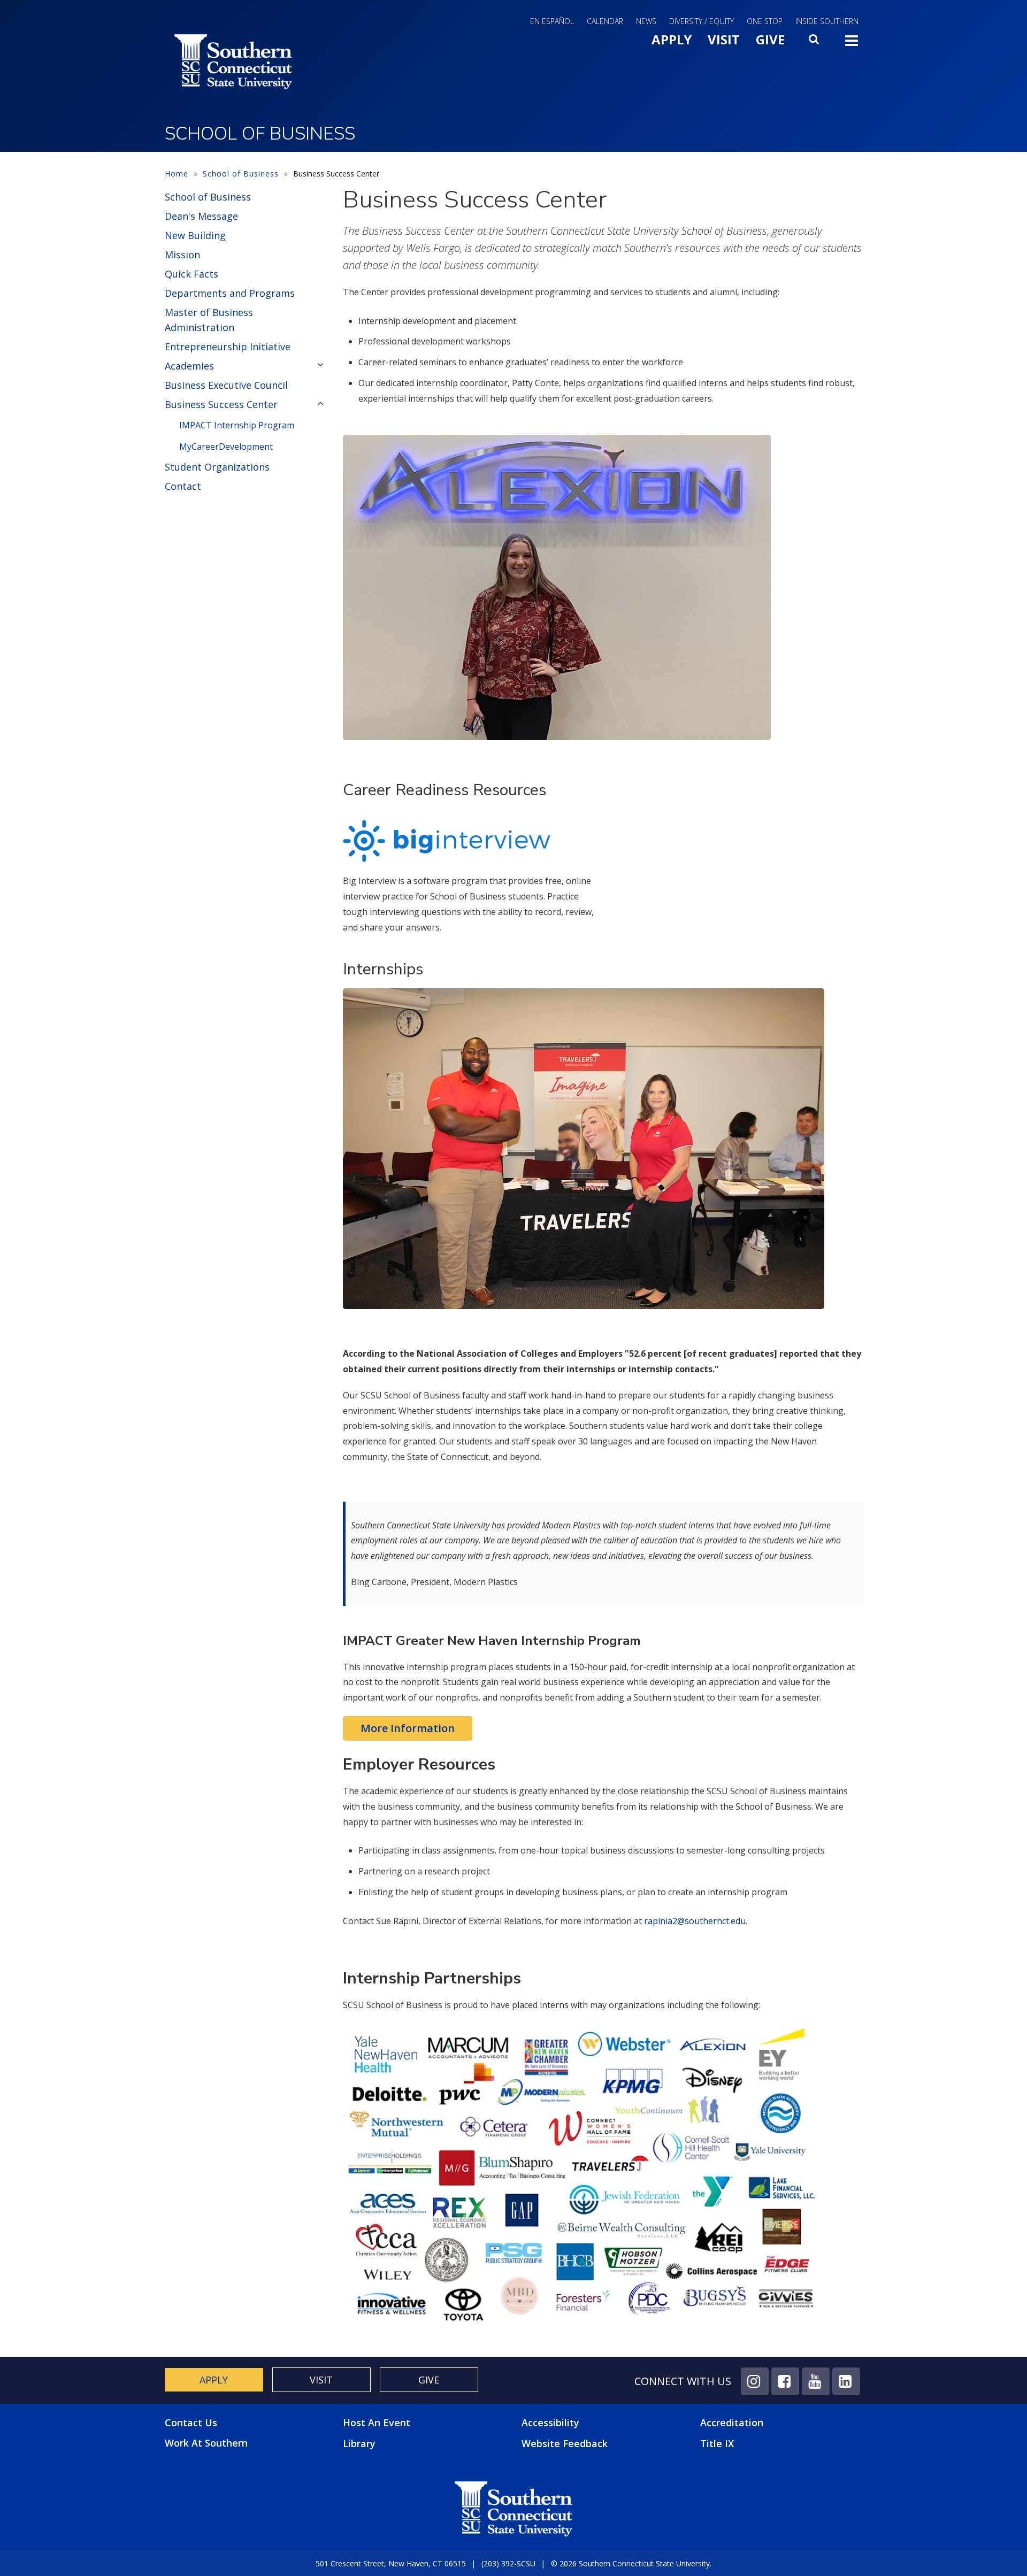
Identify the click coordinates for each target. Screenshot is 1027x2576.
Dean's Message (201, 216)
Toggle (852, 44)
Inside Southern (827, 21)
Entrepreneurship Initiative (228, 347)
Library (359, 2443)
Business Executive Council (226, 385)
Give (770, 39)
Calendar (605, 21)
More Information (408, 1728)
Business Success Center (221, 404)
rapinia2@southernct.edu (695, 1921)
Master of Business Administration (209, 320)
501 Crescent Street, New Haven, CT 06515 (391, 2563)
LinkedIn (846, 2381)
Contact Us (191, 2423)
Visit (724, 39)
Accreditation (732, 2423)
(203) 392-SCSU (508, 2563)
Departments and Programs (230, 293)
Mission (182, 255)
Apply (672, 39)
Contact (183, 486)
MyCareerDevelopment (226, 447)
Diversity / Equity (702, 21)
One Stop (765, 21)
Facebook (785, 2381)
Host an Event (377, 2423)
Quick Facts (191, 274)
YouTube (816, 2381)
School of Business (241, 174)
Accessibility (550, 2423)
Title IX (717, 2443)
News (646, 21)
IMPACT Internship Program (237, 425)
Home (177, 174)
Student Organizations (217, 467)
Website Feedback (565, 2443)
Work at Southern (206, 2443)
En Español (552, 21)
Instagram (755, 2381)
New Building (195, 235)
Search (815, 42)
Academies (189, 366)
